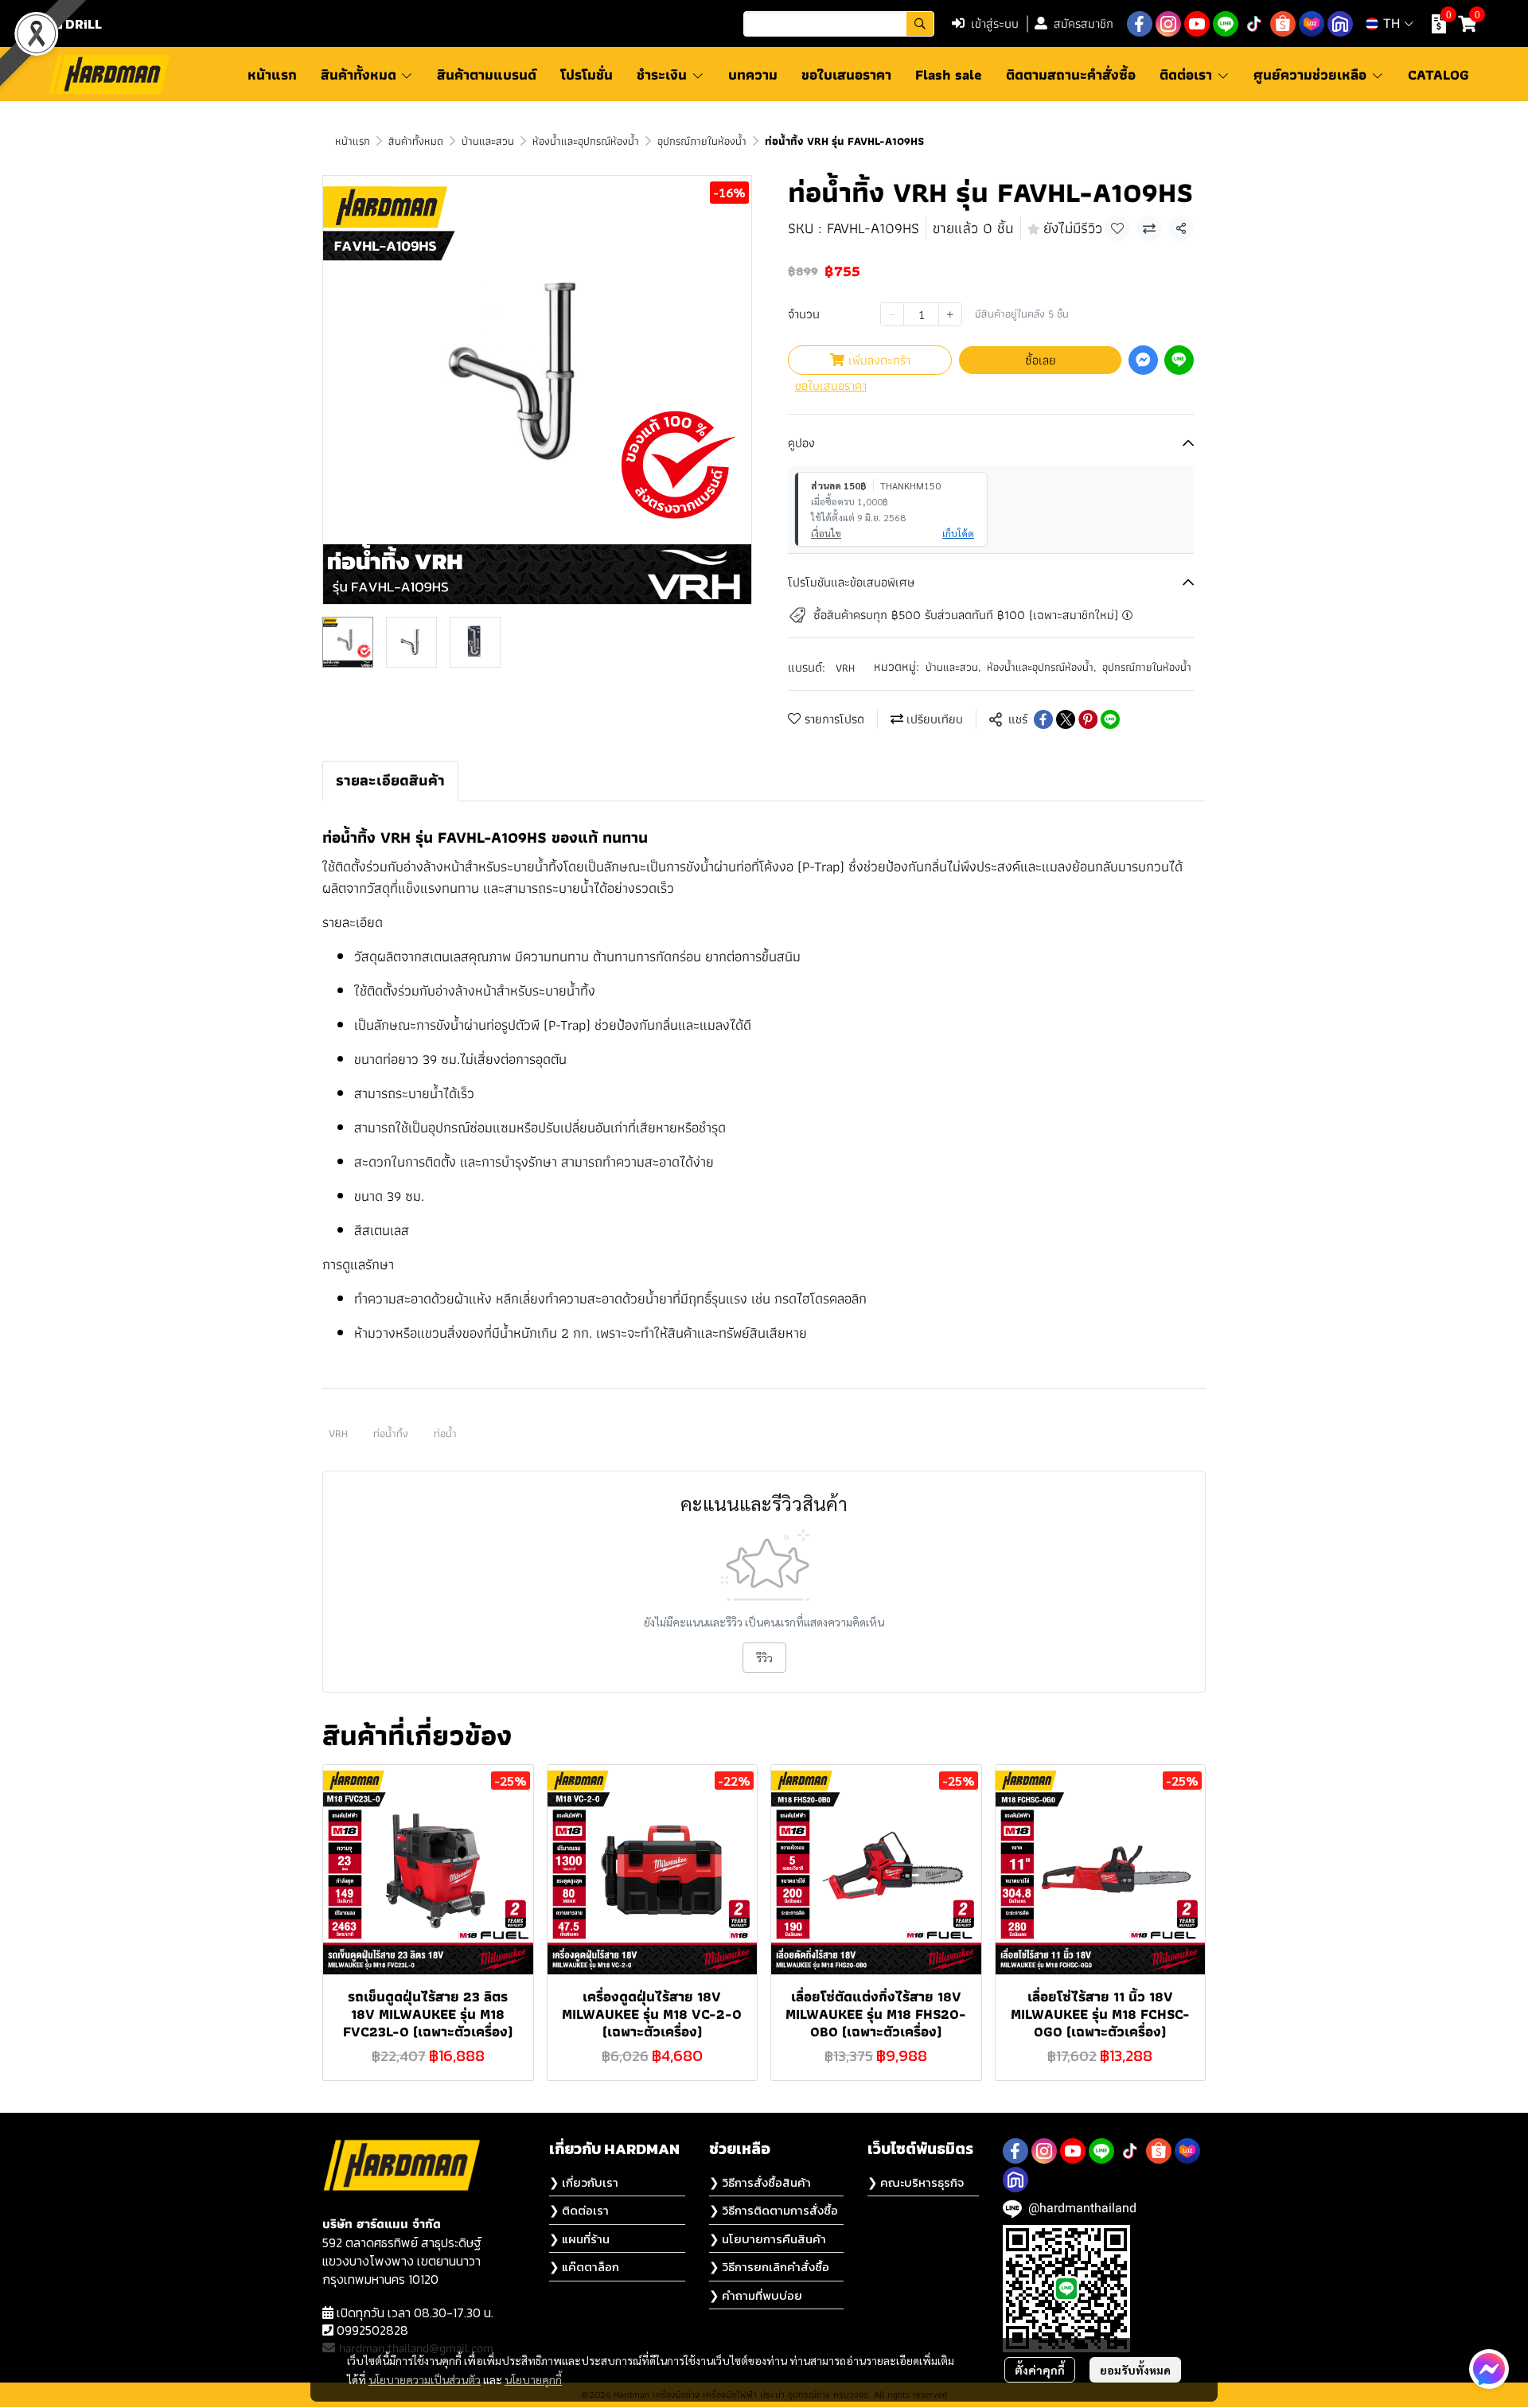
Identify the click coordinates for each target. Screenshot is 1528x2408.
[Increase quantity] (950, 314)
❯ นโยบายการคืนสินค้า (768, 2239)
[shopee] (1283, 24)
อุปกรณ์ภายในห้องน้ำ (702, 141)
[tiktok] (1254, 24)
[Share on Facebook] (1043, 719)
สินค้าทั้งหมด (416, 141)
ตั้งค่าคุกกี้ (1040, 2370)
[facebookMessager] (1489, 2369)
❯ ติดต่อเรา (579, 2210)
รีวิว (764, 1658)
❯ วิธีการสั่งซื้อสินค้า (760, 2182)
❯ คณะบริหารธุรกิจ (916, 2182)
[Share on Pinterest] (1088, 719)
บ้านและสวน (488, 141)
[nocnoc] (1340, 24)
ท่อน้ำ (445, 1433)
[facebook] (1140, 24)
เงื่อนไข (826, 533)
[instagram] (1168, 24)
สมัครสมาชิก (1084, 23)
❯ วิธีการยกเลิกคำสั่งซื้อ (769, 2267)
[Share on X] (1066, 719)
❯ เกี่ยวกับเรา (584, 2182)
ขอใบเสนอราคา (831, 386)
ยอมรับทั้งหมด (1135, 2370)
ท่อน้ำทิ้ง (391, 1433)
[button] (839, 24)
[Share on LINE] (1110, 719)
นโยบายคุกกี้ (533, 2379)
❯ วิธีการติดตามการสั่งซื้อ (774, 2210)
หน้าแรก (353, 141)
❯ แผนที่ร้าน (579, 2239)
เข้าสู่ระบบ (995, 23)
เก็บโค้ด (958, 533)
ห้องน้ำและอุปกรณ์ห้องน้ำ (586, 141)
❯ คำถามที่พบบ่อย (756, 2295)
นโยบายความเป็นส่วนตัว (425, 2379)
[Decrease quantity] (892, 314)
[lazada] (1312, 24)
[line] (1226, 24)
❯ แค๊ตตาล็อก (584, 2267)
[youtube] (1197, 24)
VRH (845, 668)
